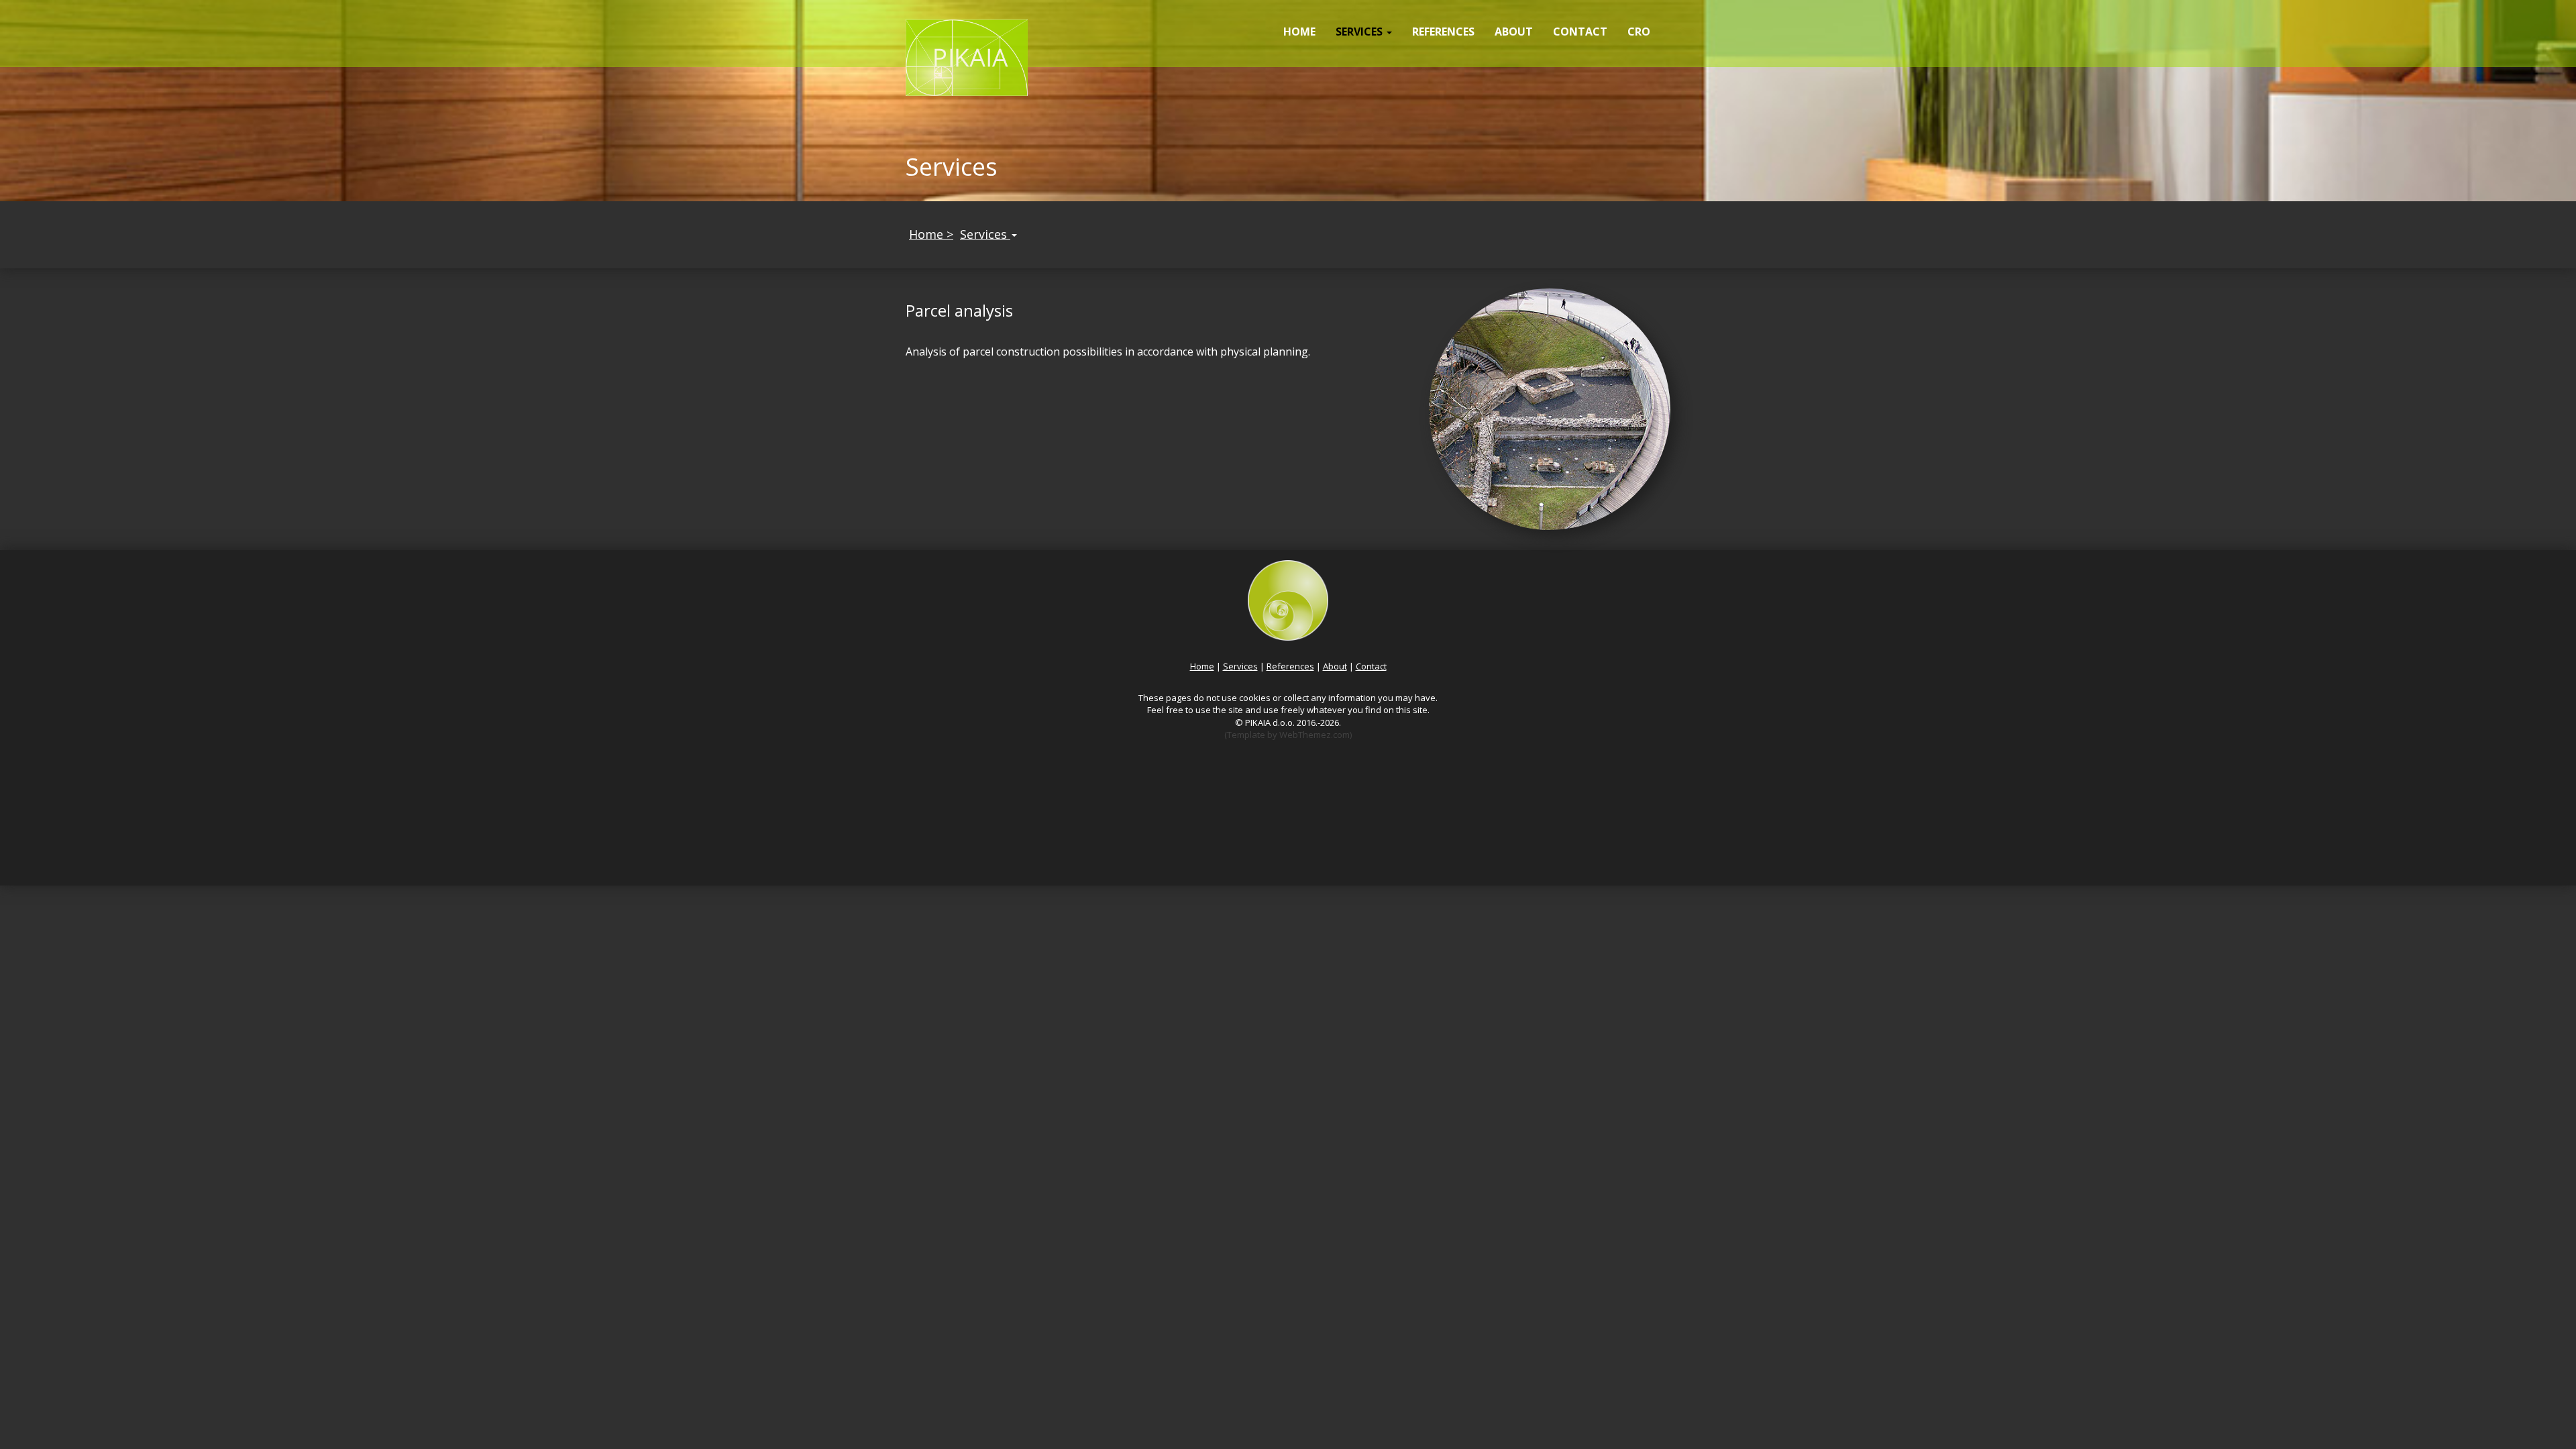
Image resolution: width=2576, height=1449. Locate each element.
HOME (1299, 32)
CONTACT (1580, 32)
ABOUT (1514, 32)
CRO (1639, 32)
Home (1202, 666)
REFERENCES (1443, 32)
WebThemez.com (1314, 735)
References (1290, 666)
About (1335, 666)
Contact (1371, 666)
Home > (931, 234)
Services (985, 234)
